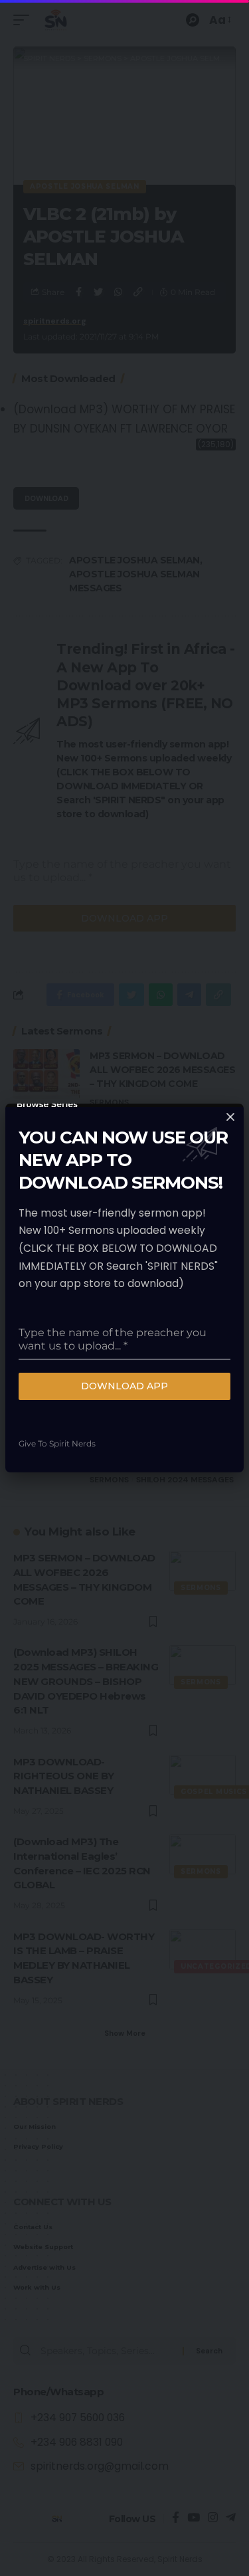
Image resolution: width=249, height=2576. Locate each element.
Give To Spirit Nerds (57, 1443)
